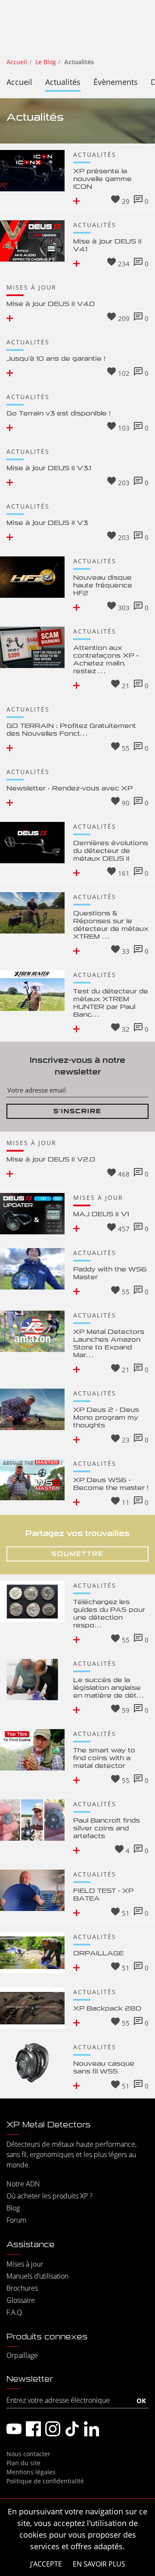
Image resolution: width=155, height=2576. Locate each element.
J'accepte (46, 2564)
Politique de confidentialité (45, 2481)
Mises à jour (25, 2264)
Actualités (63, 82)
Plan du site (23, 2463)
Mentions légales (31, 2472)
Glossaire (21, 2300)
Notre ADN (23, 2184)
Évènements (116, 82)
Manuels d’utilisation (37, 2276)
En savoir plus (99, 2564)
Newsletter (30, 2379)
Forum (16, 2220)
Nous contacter (28, 2454)
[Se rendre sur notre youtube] (14, 2429)
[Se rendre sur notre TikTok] (72, 2429)
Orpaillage (22, 2355)
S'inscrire (77, 1111)
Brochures (22, 2288)
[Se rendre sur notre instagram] (53, 2429)
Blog (13, 2208)
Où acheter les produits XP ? (50, 2196)
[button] (77, 201)
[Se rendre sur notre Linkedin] (91, 2429)
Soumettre (78, 1554)
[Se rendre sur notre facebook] (33, 2429)
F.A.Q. (15, 2312)
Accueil (19, 82)
